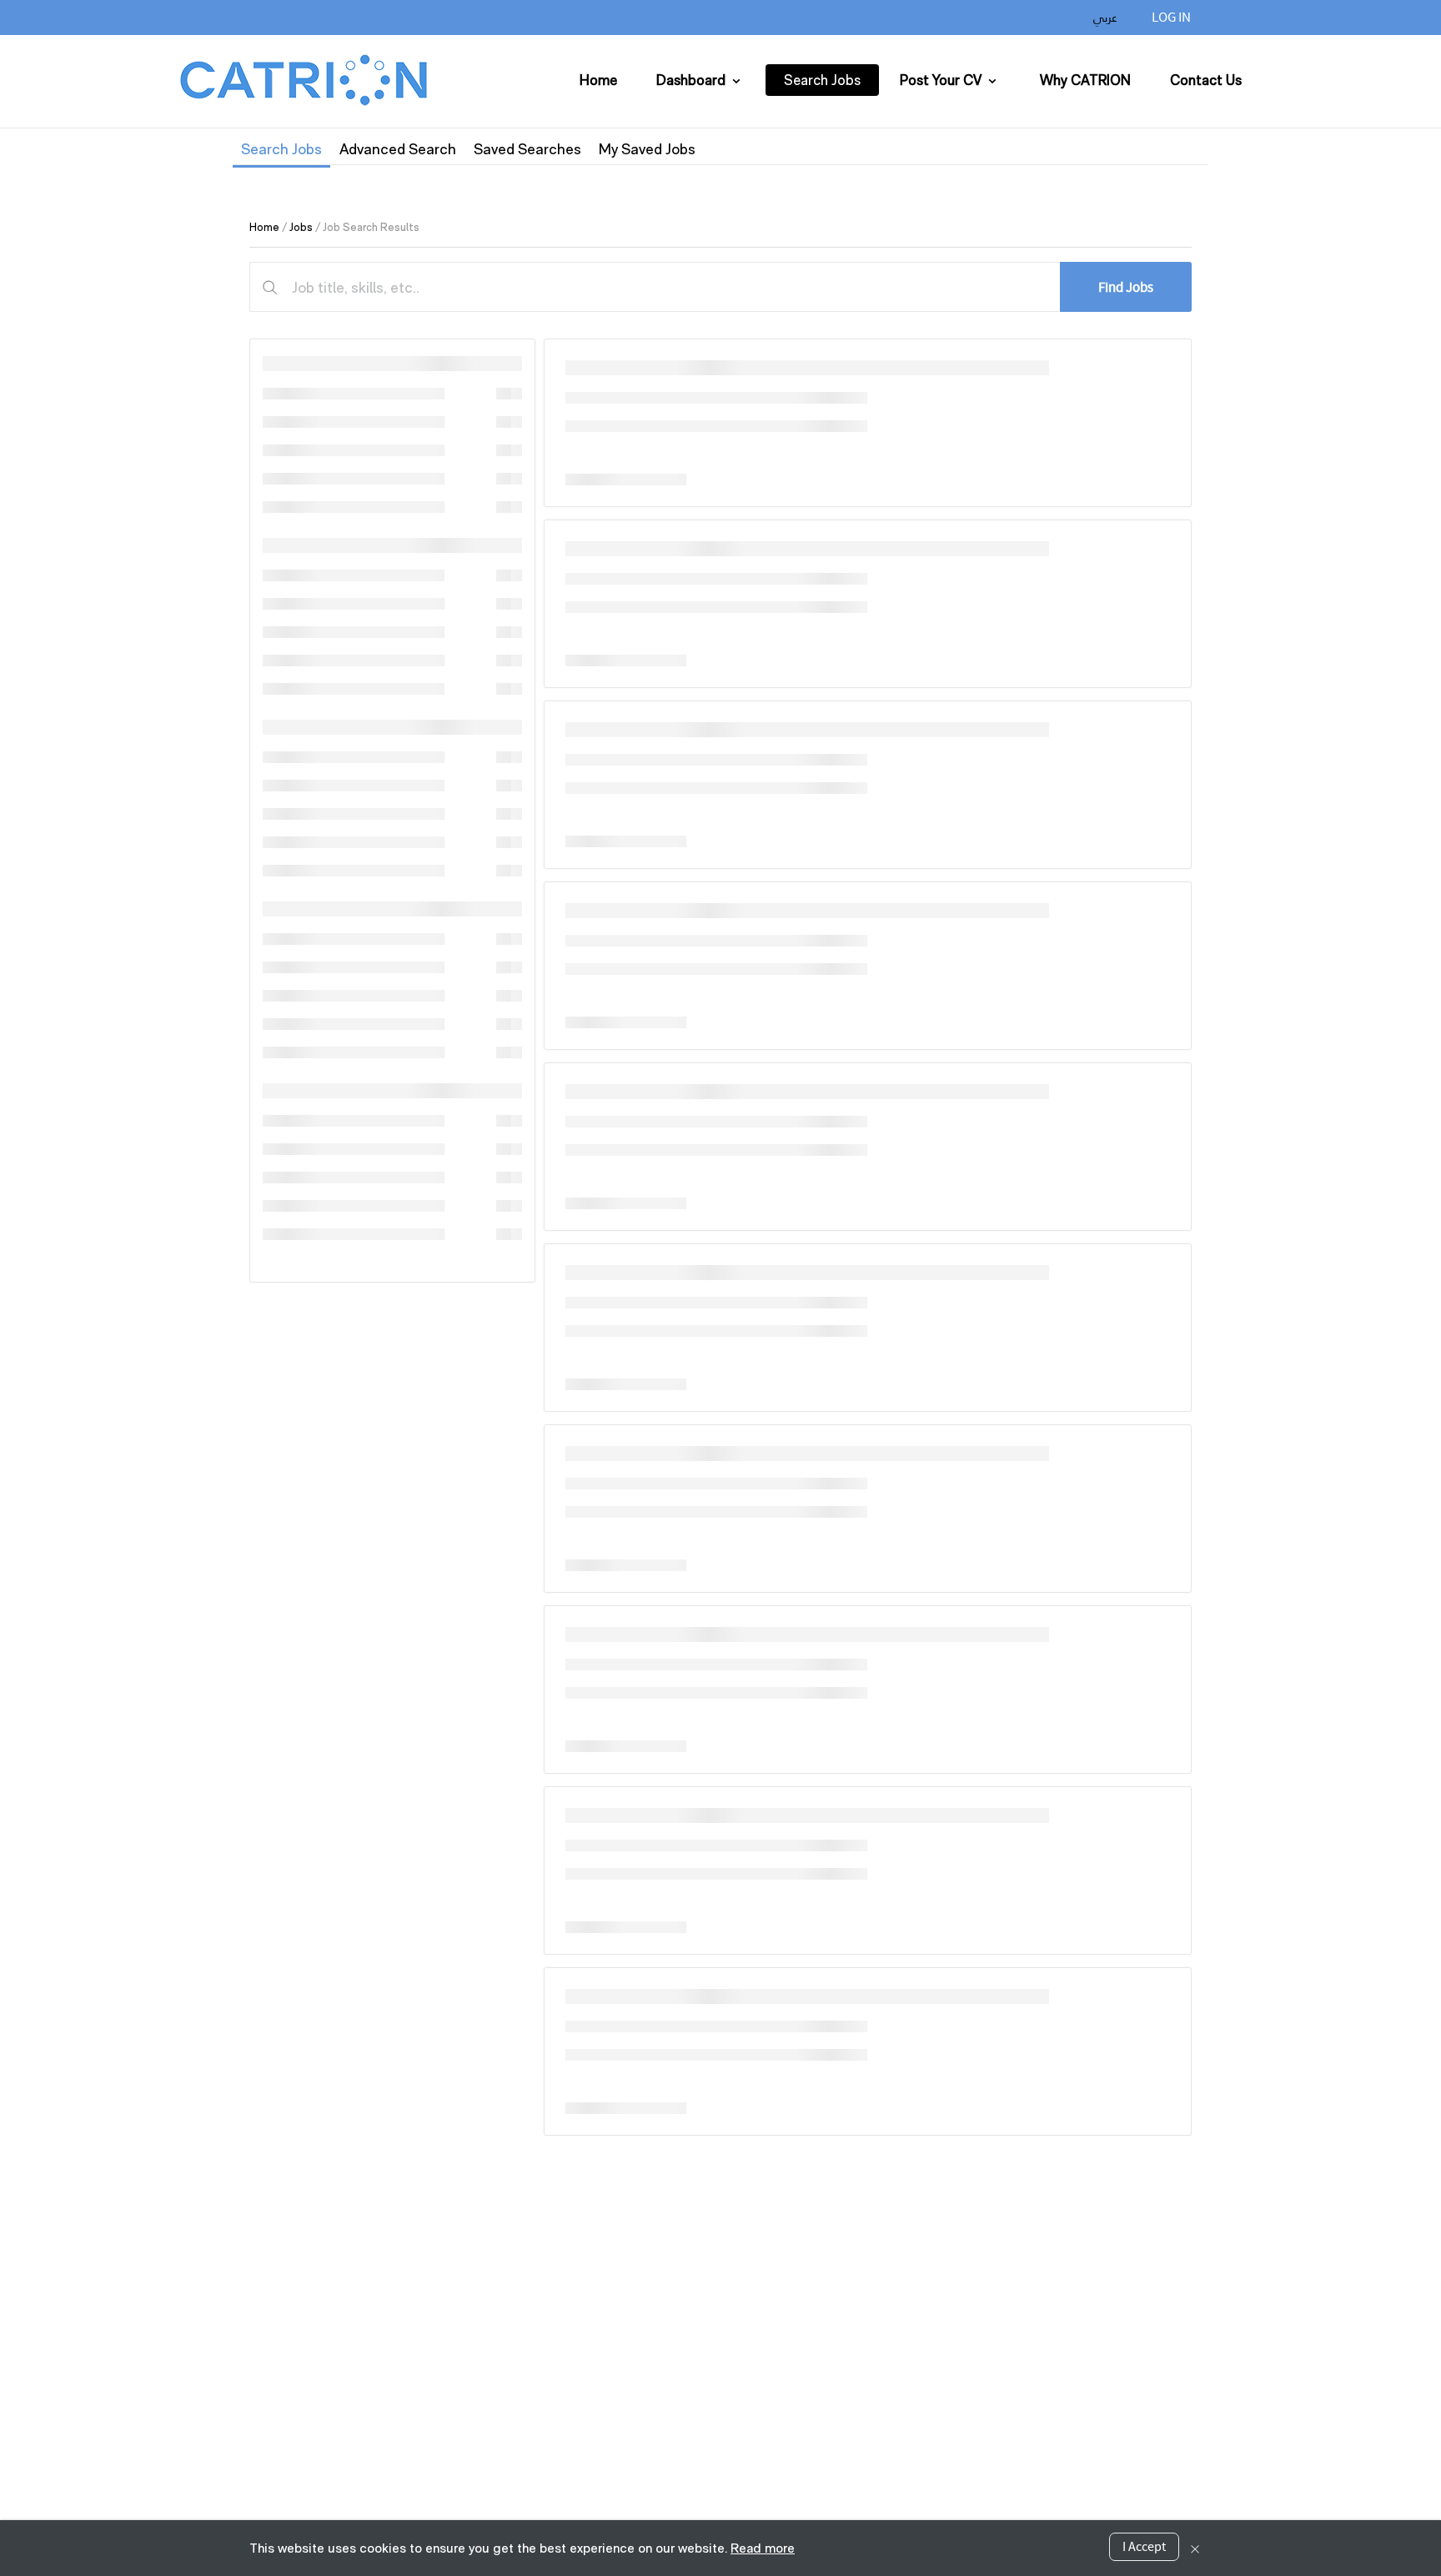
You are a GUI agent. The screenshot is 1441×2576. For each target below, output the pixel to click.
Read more (763, 2548)
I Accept (1144, 2547)
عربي (1105, 18)
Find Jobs (1126, 287)
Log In (1171, 17)
